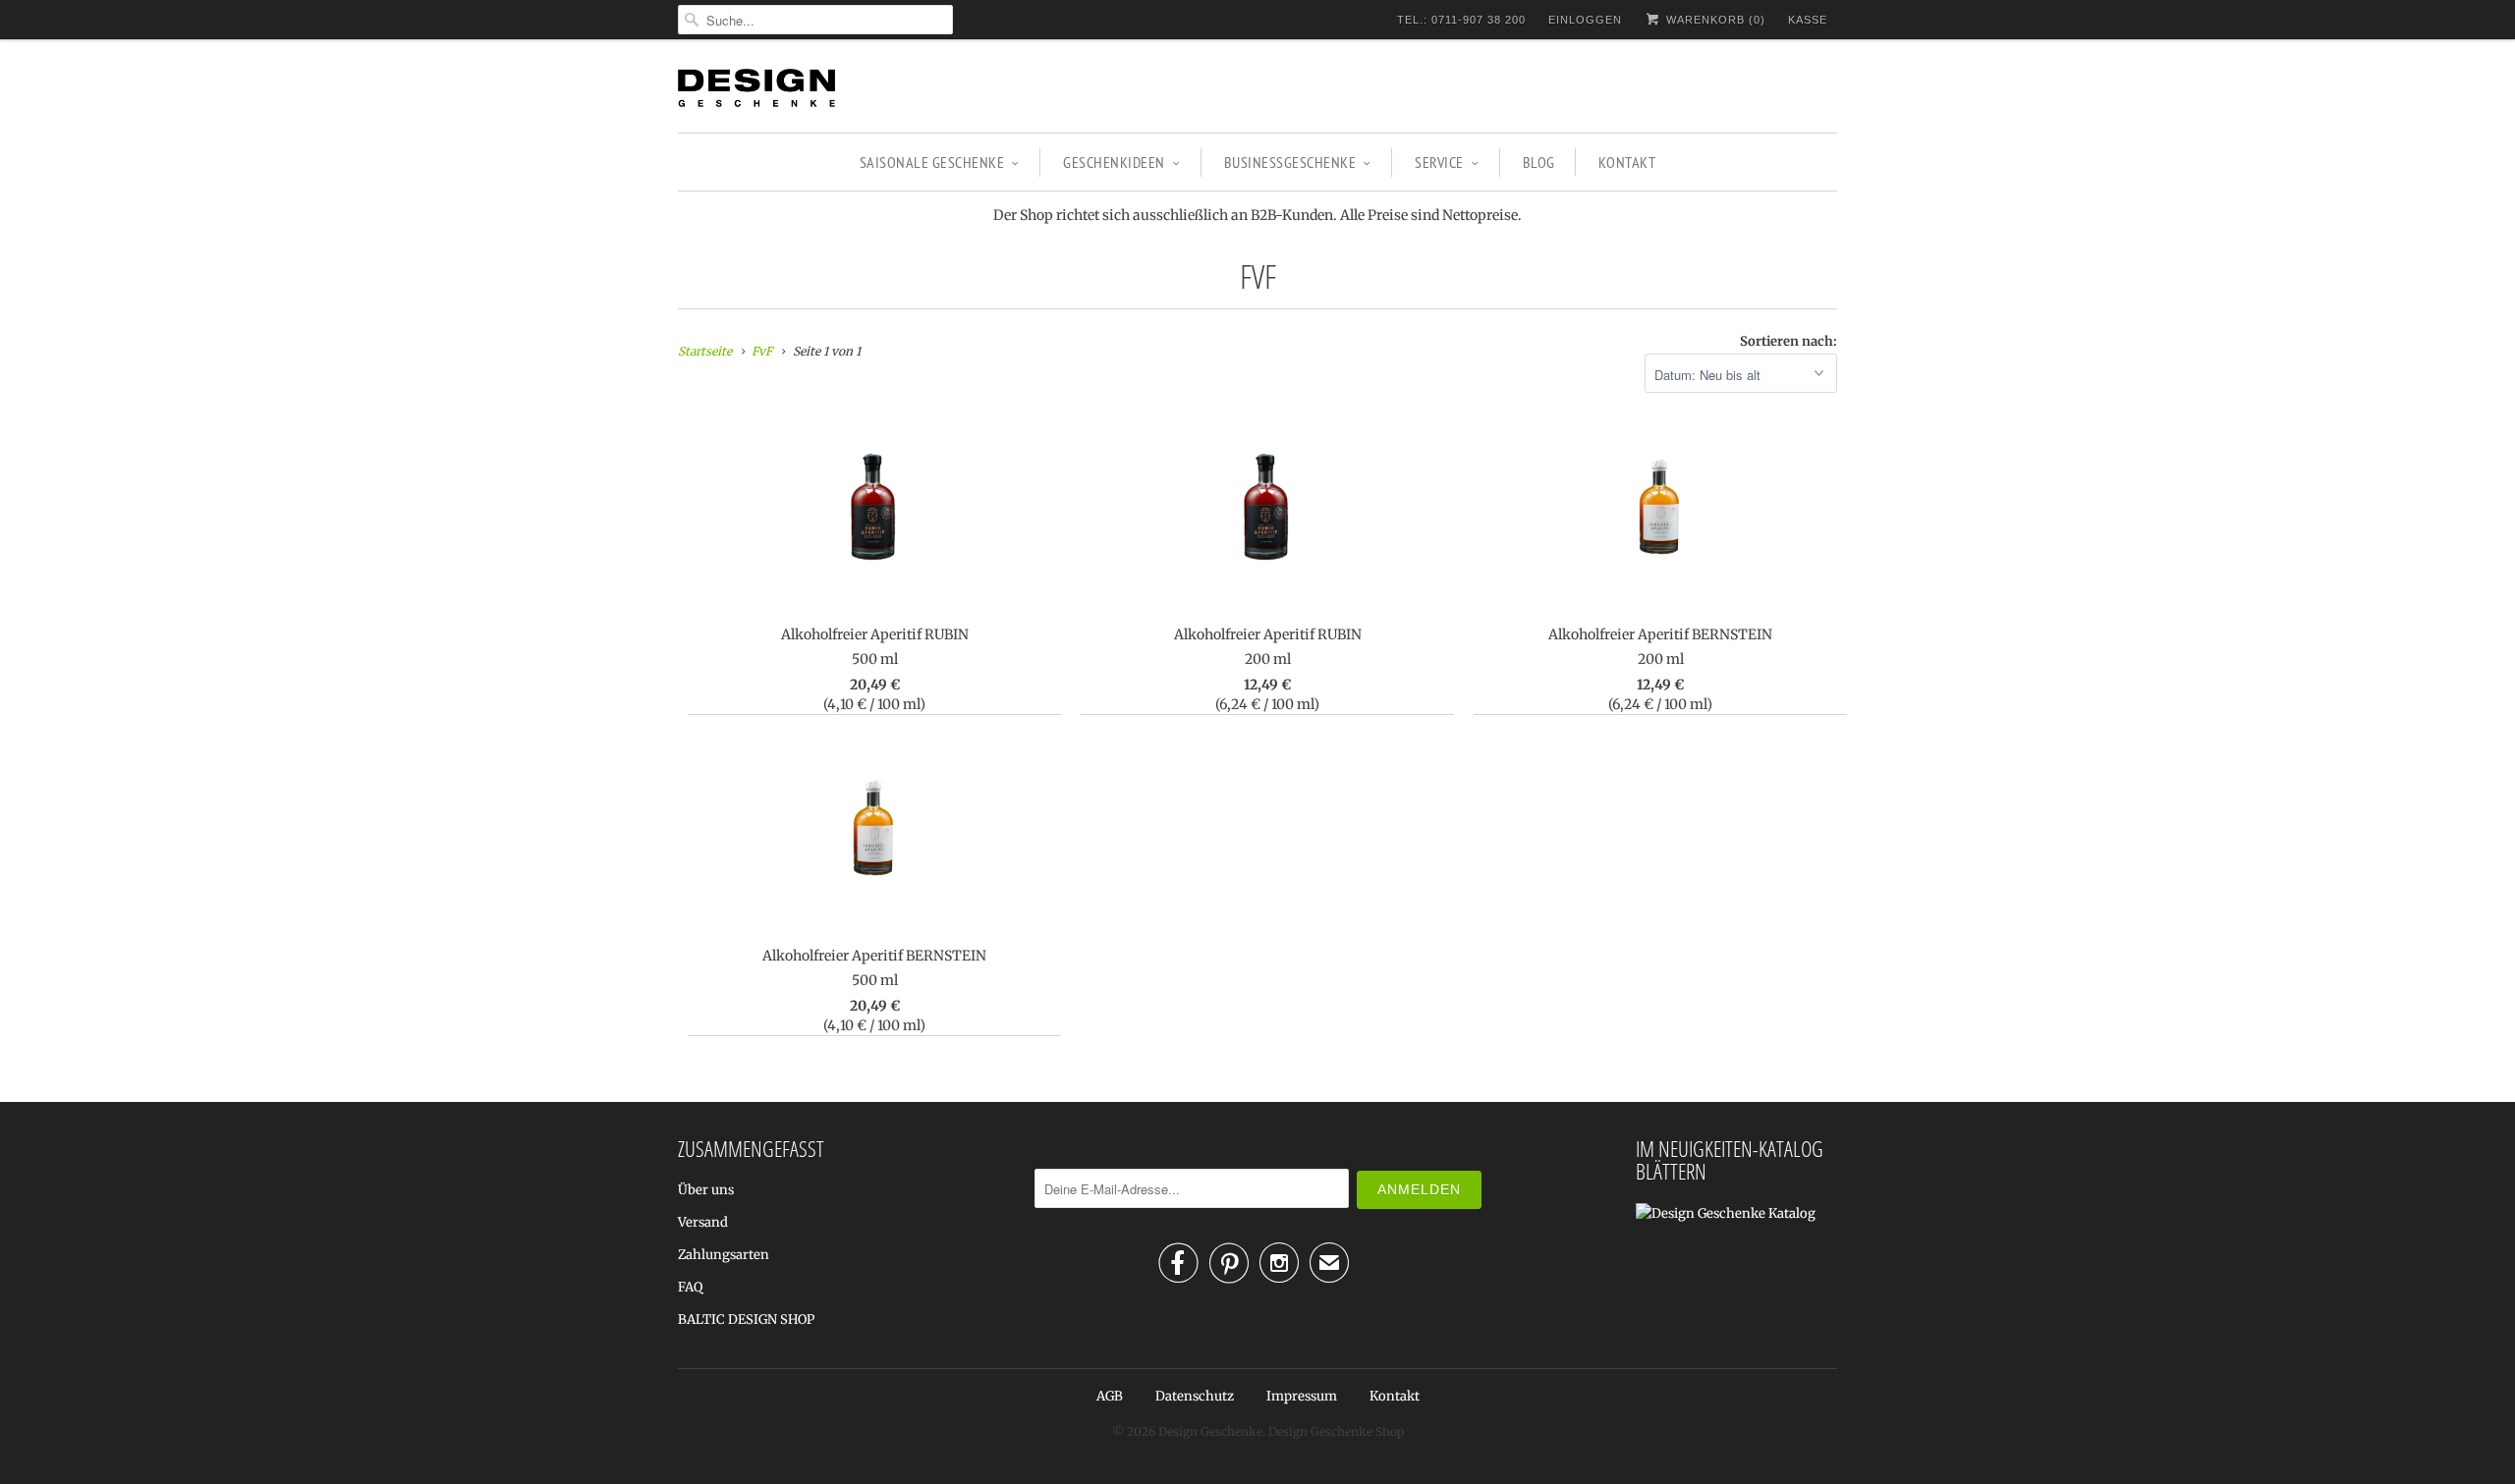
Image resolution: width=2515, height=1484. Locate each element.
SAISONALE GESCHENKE (932, 162)
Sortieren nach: (1788, 341)
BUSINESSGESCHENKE (1290, 162)
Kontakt (1627, 162)
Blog (1539, 162)
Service (1439, 162)
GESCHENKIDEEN (1114, 162)
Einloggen (1585, 20)
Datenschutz (1195, 1396)
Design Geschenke (1210, 1431)
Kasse (1808, 20)
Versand (703, 1222)
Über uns (706, 1190)
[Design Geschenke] (756, 91)
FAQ (690, 1287)
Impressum (1302, 1396)
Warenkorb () (1714, 20)
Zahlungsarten (724, 1255)
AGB (1110, 1396)
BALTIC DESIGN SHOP (746, 1319)
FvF (1258, 276)
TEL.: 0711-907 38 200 (1461, 20)
